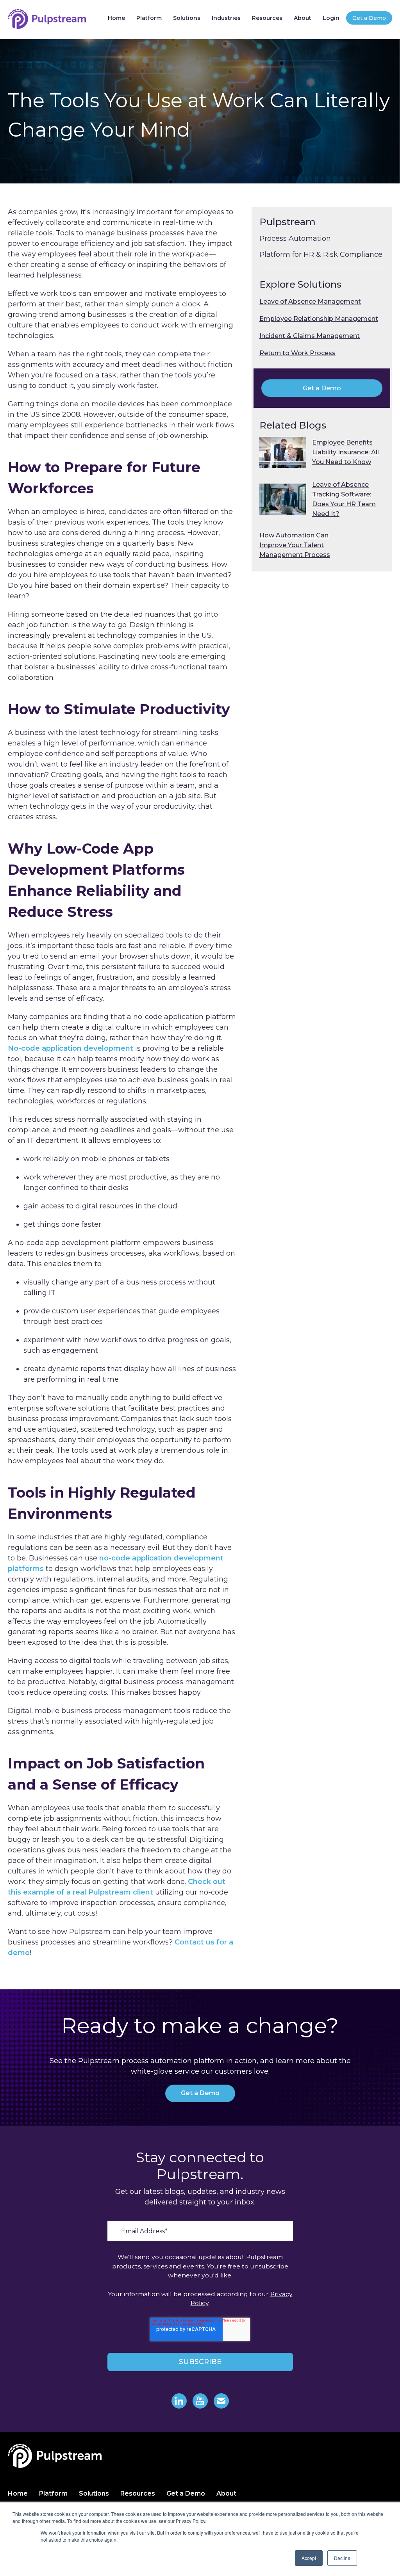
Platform (149, 18)
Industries (226, 18)
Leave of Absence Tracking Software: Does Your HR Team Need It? (344, 499)
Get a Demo (369, 18)
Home (116, 18)
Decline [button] (342, 2558)
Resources (267, 18)
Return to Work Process (297, 353)
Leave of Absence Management (310, 302)
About (303, 18)
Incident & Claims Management (310, 336)
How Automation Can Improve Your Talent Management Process (295, 545)
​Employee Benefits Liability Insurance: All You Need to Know (346, 452)
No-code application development (71, 1048)
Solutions (187, 18)
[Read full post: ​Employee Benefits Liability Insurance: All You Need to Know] (283, 452)
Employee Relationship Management (319, 319)
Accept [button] (309, 2558)
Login (331, 18)
